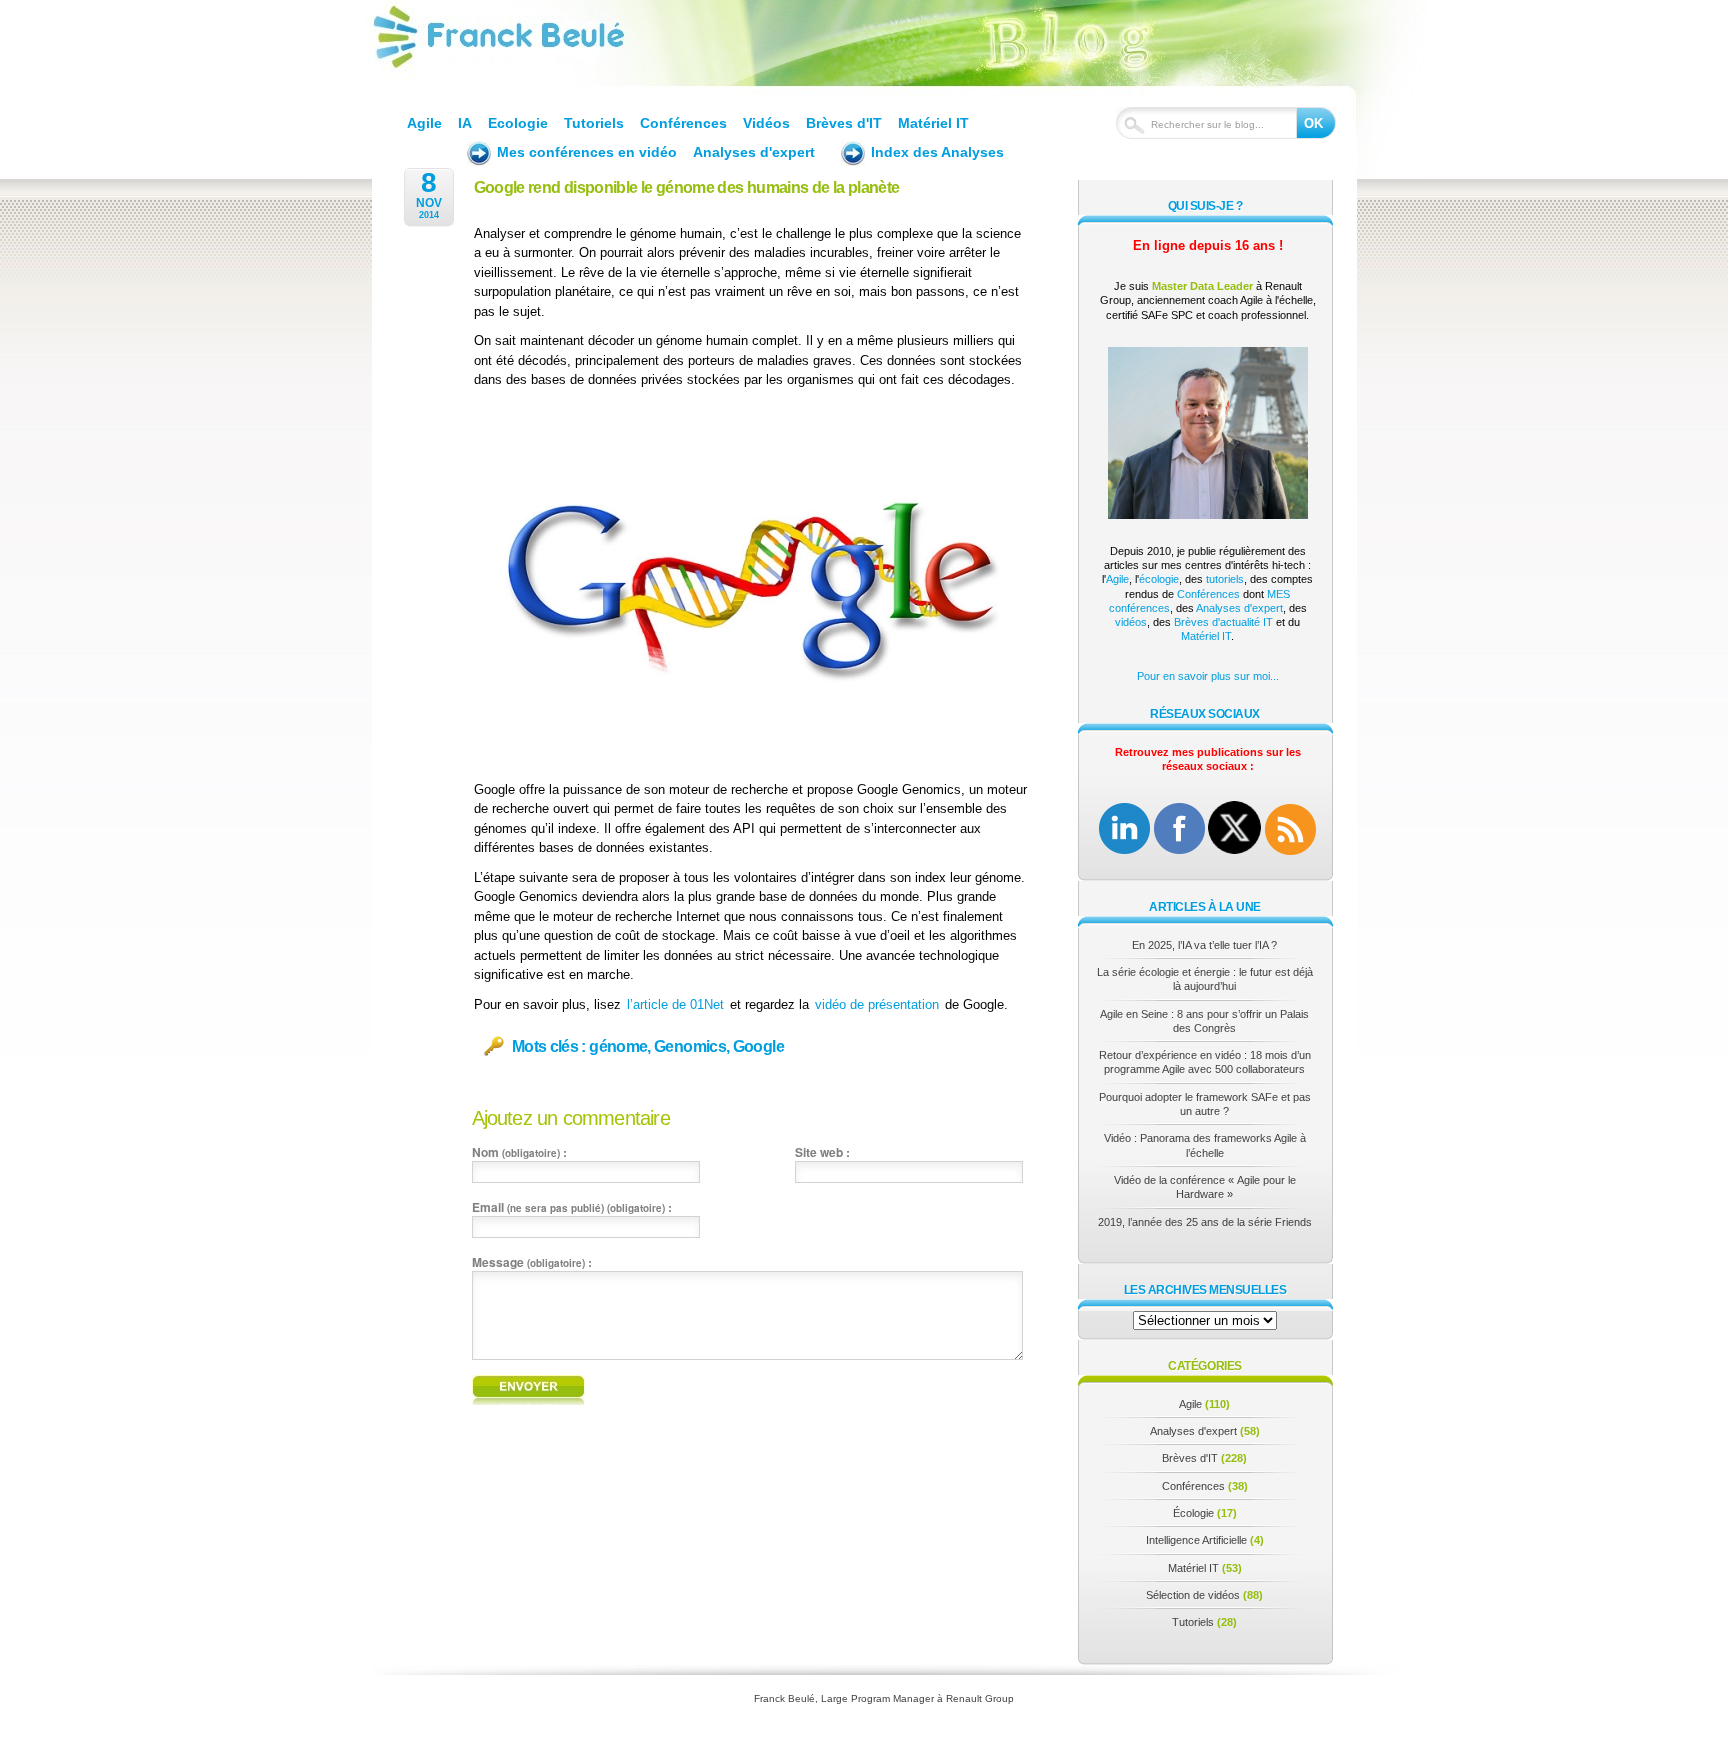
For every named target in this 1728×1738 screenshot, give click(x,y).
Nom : (519, 1152)
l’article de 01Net (675, 1004)
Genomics (690, 1046)
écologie (1159, 579)
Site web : (822, 1152)
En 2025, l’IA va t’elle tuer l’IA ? (1204, 945)
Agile (424, 123)
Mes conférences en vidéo (587, 152)
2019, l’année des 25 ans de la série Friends (1205, 1222)
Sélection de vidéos (1193, 1595)
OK (1313, 123)
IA (465, 123)
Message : (532, 1262)
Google (758, 1046)
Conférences (683, 123)
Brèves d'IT (844, 123)
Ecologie (518, 123)
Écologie (1193, 1513)
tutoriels (1225, 579)
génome (618, 1046)
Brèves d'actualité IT (1223, 622)
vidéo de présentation (877, 1004)
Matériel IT (933, 123)
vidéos (1131, 622)
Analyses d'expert (754, 152)
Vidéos (766, 123)
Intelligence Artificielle (1196, 1540)
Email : (572, 1207)
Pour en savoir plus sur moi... (1208, 676)
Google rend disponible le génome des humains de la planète (687, 187)
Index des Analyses (937, 152)
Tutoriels (594, 123)
